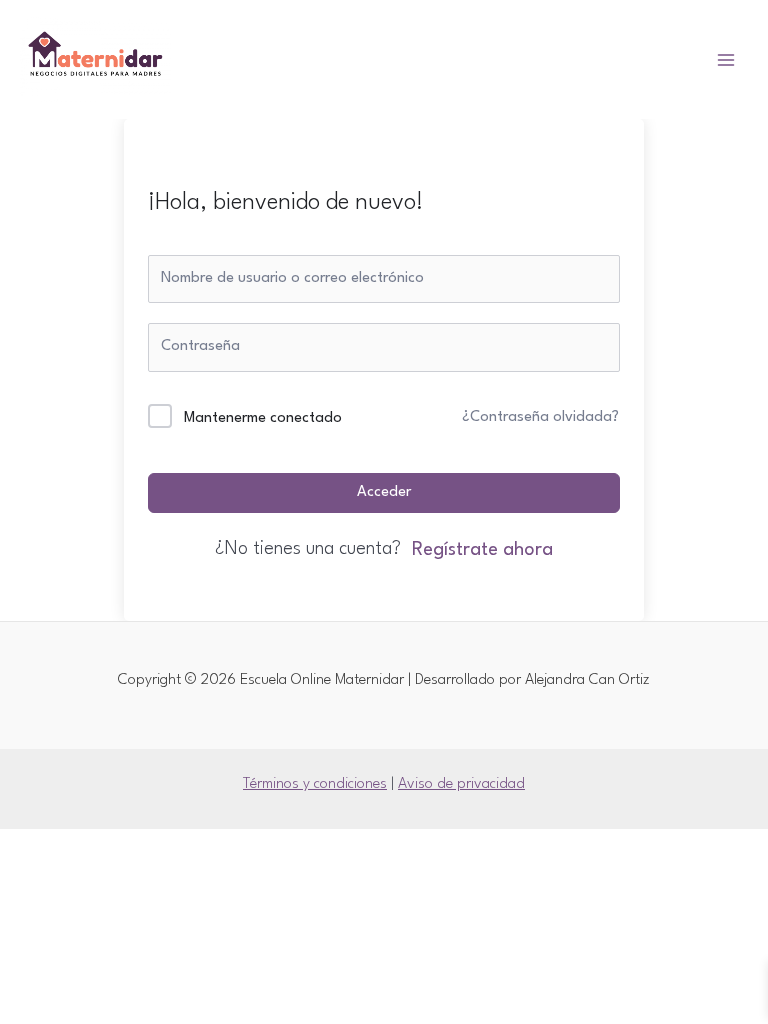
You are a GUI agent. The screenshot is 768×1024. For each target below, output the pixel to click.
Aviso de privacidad (461, 784)
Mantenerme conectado (263, 418)
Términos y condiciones (315, 784)
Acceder (384, 492)
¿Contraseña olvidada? (540, 417)
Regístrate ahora (482, 550)
